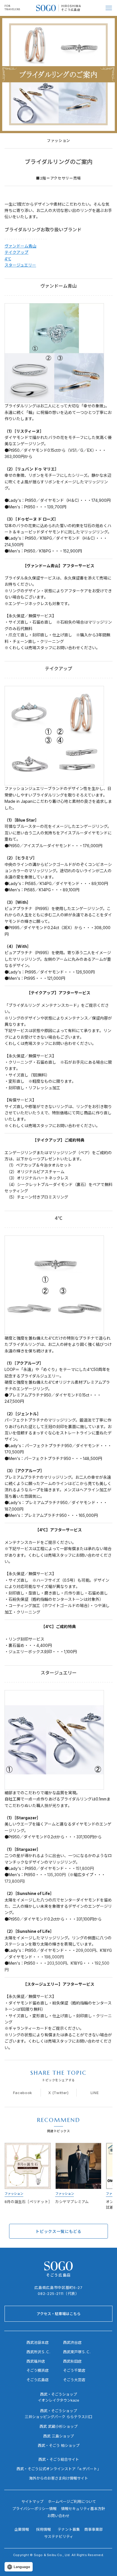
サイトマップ (32, 2501)
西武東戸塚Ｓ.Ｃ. (77, 2352)
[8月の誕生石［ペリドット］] (28, 2176)
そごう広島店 (71, 10)
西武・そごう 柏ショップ (59, 2445)
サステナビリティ (59, 2536)
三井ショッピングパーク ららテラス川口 (58, 2417)
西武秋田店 (72, 2361)
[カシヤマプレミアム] (79, 2176)
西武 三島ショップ (58, 2436)
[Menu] (109, 8)
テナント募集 (69, 2529)
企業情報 (22, 2529)
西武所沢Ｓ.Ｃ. (38, 2352)
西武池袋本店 (37, 2342)
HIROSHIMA (71, 6)
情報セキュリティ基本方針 (83, 2509)
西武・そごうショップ (58, 2411)
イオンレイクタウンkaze (58, 2400)
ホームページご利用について (72, 2501)
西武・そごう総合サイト (59, 2459)
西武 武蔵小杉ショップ (58, 2426)
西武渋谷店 (72, 2342)
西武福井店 (36, 2361)
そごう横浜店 (37, 2370)
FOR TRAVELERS (12, 8)
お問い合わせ (58, 2516)
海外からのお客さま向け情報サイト (58, 2478)
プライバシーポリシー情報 (34, 2509)
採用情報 (43, 2529)
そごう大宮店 (74, 2380)
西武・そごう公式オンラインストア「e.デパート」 (59, 2469)
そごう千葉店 (74, 2370)
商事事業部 (94, 2529)
